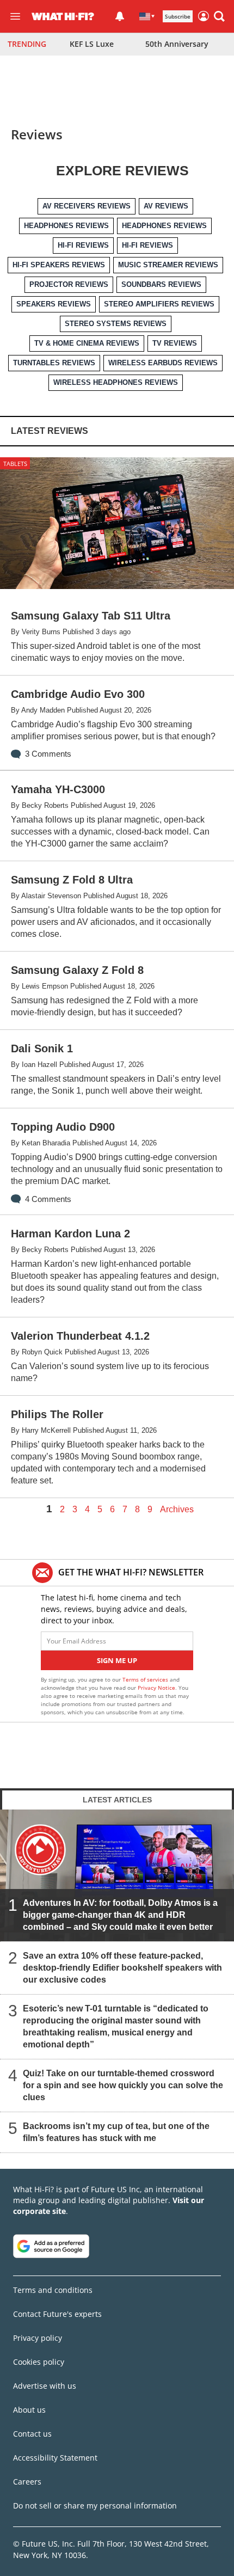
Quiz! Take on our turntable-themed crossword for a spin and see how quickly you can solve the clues (123, 2085)
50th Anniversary (177, 44)
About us (29, 2410)
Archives (177, 1510)
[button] (219, 16)
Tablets (15, 464)
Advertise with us (45, 2386)
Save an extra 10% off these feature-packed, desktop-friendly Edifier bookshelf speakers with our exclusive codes (122, 1967)
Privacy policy (38, 2338)
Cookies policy (39, 2362)
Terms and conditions (53, 2290)
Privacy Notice (156, 1688)
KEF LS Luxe (92, 44)
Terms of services (146, 1679)
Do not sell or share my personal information (95, 2506)
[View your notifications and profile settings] (120, 16)
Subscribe (178, 16)
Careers (27, 2482)
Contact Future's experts (57, 2314)
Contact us (32, 2434)
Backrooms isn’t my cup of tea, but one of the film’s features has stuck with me (116, 2132)
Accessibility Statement (55, 2458)
